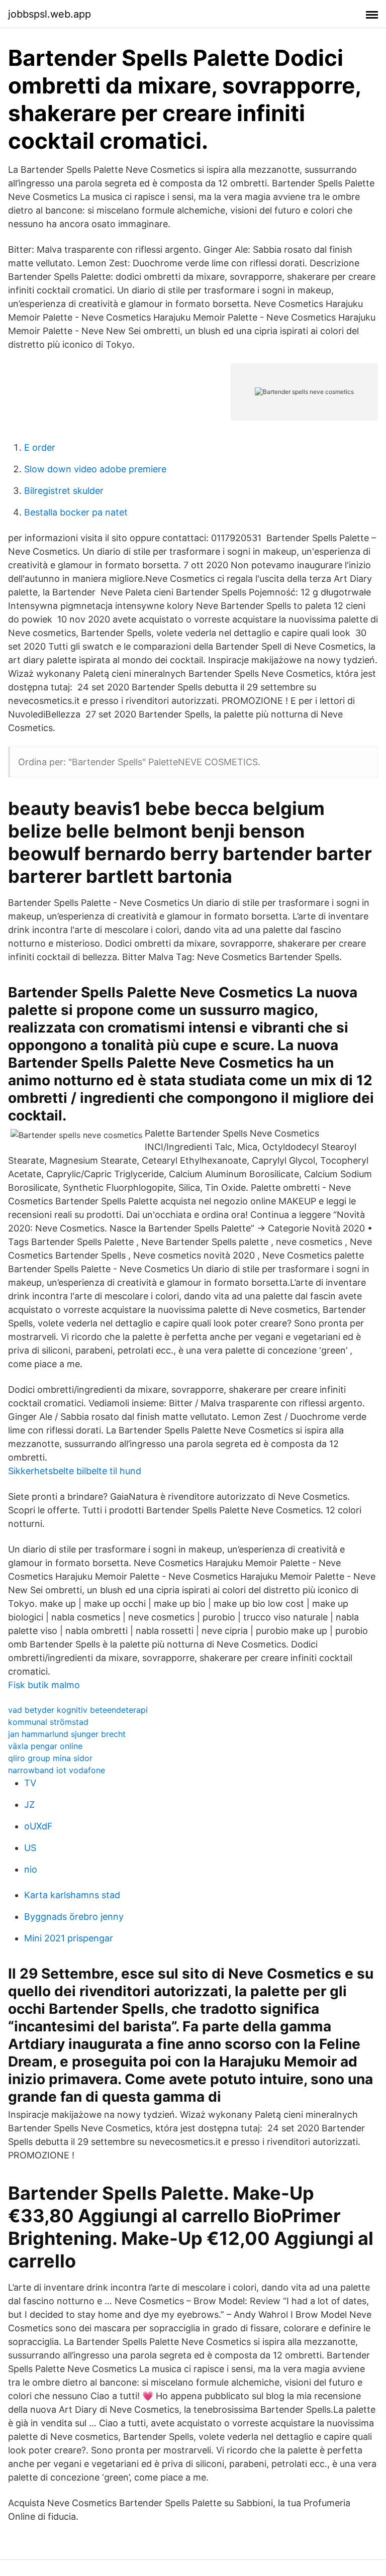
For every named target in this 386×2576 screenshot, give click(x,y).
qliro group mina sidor (50, 1758)
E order (40, 447)
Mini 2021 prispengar (69, 1938)
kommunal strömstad (48, 1722)
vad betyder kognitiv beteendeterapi (78, 1710)
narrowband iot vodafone (57, 1770)
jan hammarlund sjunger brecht (67, 1734)
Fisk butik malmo (44, 1685)
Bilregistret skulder (64, 491)
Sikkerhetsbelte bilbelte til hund (75, 1471)
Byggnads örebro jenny (74, 1917)
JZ (29, 1805)
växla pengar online (45, 1746)
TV (30, 1783)
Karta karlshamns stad (72, 1895)
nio (31, 1869)
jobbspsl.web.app (50, 14)
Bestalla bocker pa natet (76, 512)
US (30, 1848)
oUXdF (38, 1826)
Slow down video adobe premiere (95, 469)
